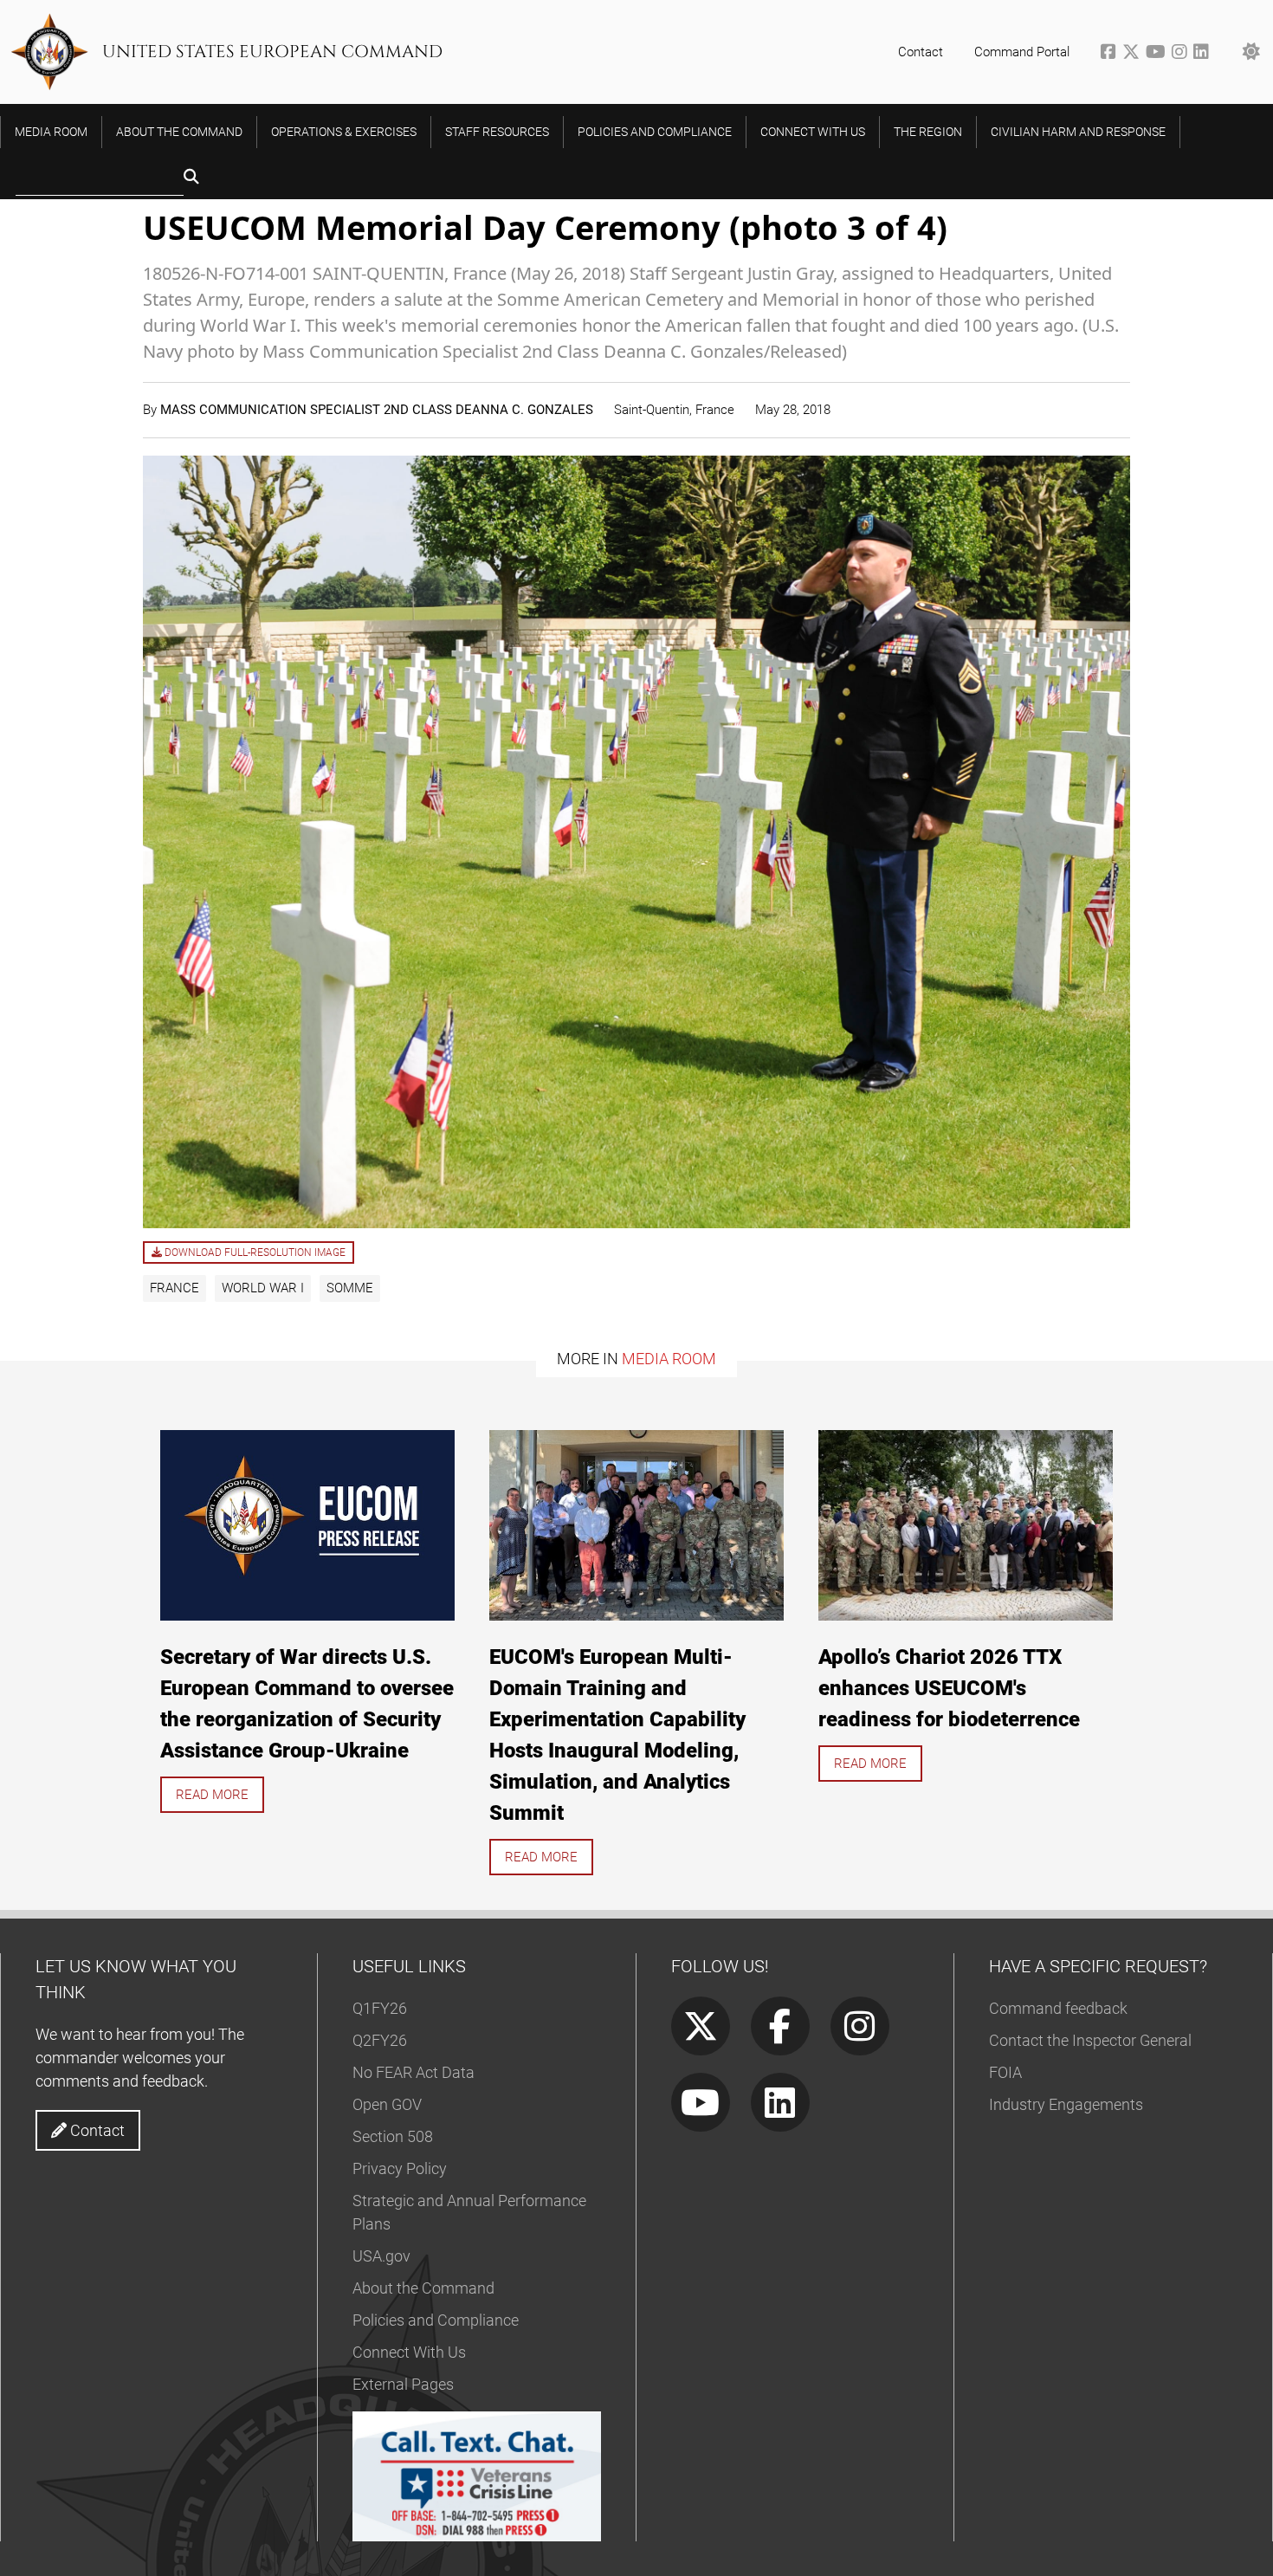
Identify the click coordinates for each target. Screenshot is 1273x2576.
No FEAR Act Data (414, 2072)
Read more (212, 1795)
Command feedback (1058, 2008)
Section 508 (393, 2136)
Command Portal (1022, 52)
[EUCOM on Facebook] (1111, 54)
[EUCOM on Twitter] (1134, 54)
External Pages (403, 2384)
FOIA (1005, 2072)
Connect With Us (409, 2352)
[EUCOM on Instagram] (1183, 54)
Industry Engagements (1066, 2104)
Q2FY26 (380, 2040)
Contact (921, 52)
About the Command (423, 2288)
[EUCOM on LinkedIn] (1202, 54)
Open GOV (387, 2104)
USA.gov (381, 2256)
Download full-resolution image (254, 1252)
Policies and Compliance (436, 2320)
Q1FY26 (380, 2008)
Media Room (669, 1359)
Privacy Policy (400, 2168)
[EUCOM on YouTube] (1159, 54)
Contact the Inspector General (1090, 2040)
